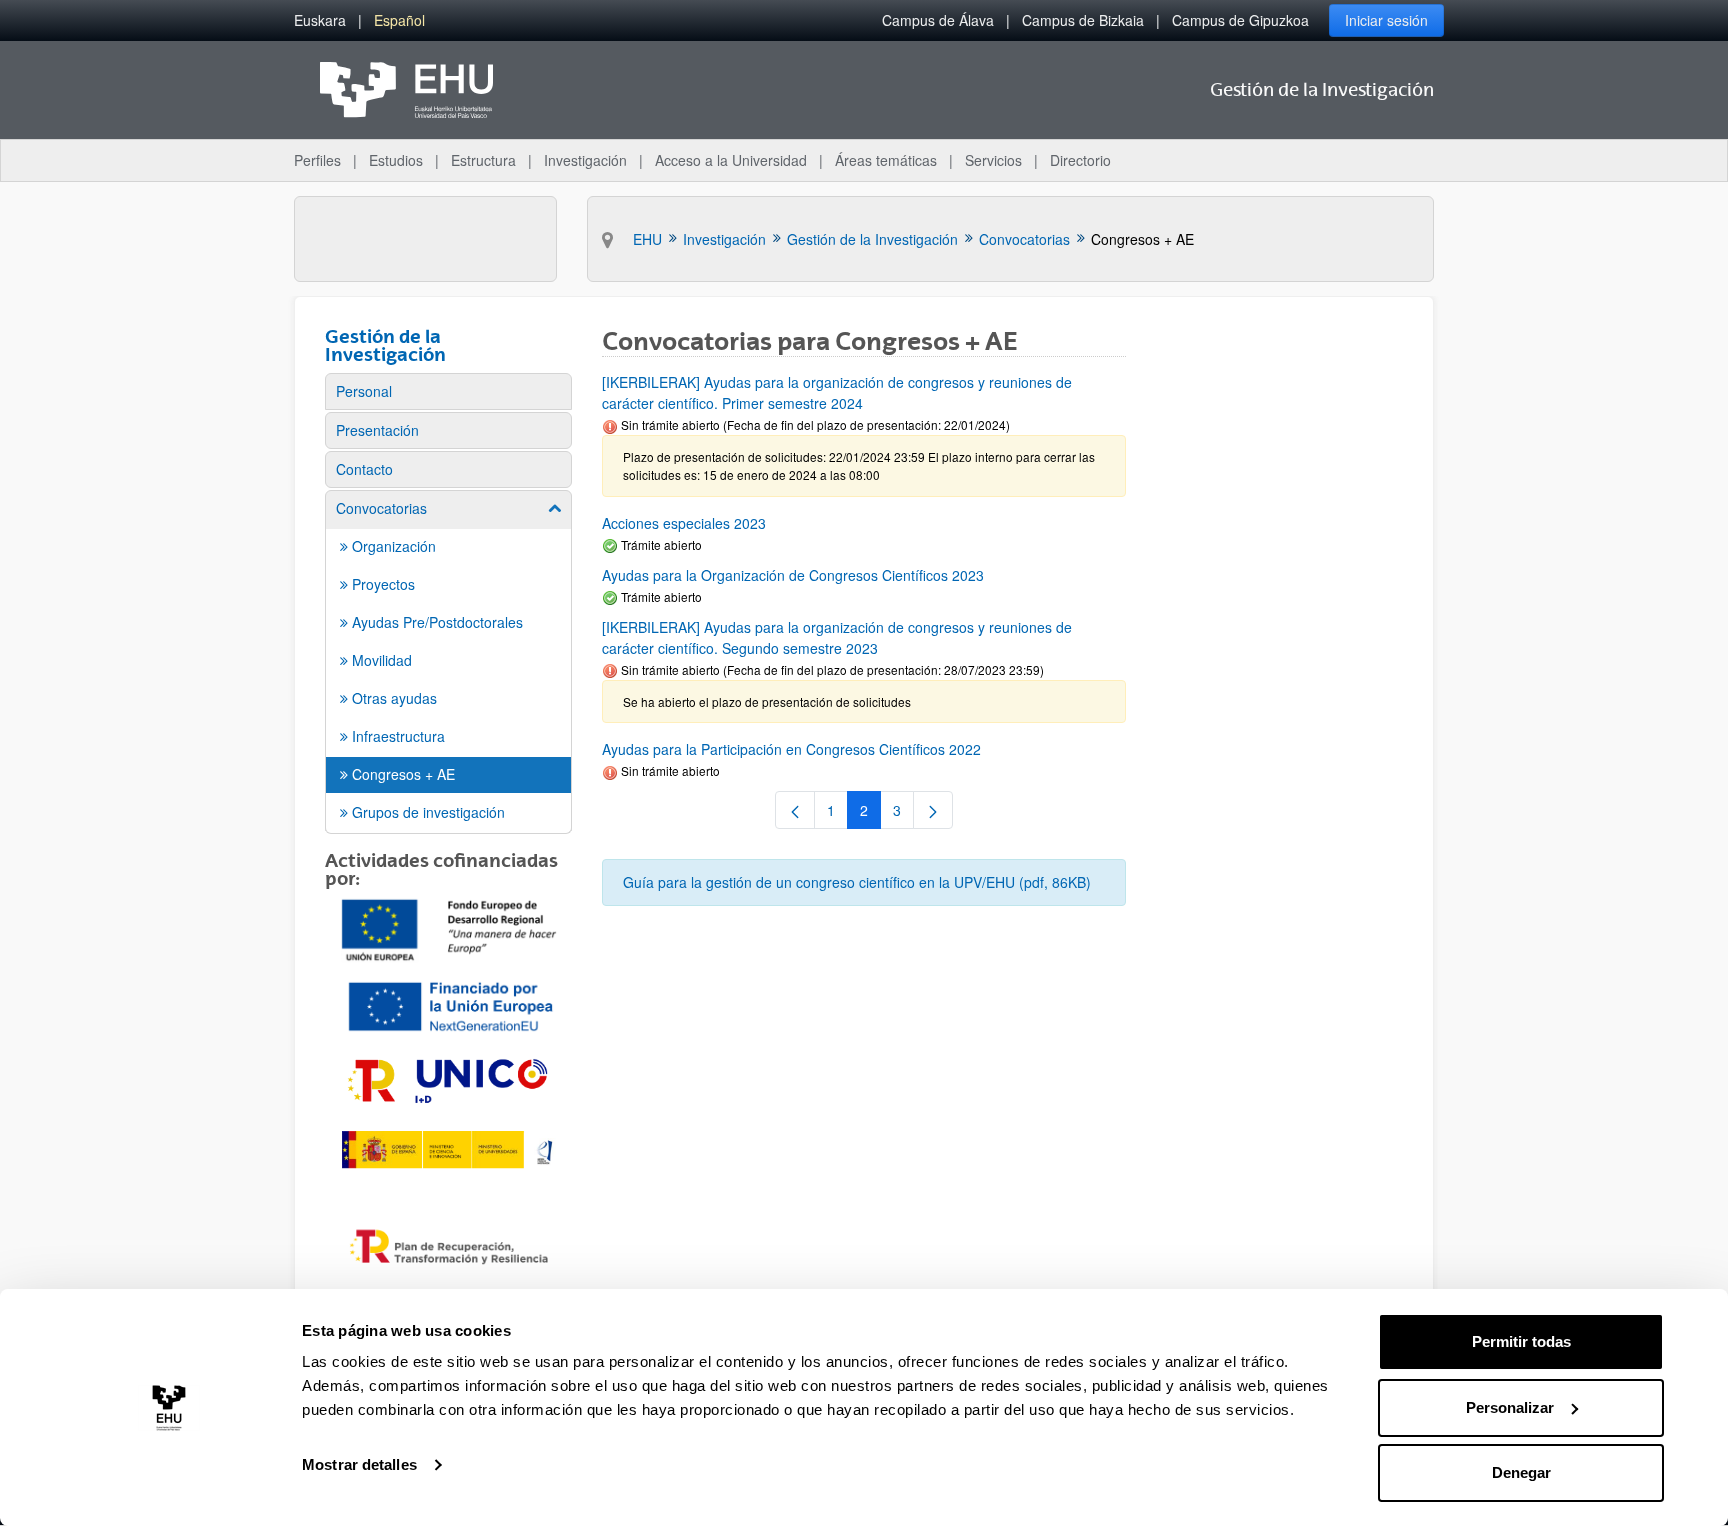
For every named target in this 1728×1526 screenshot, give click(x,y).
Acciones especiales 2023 (684, 523)
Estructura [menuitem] (483, 160)
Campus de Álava (938, 20)
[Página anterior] (795, 810)
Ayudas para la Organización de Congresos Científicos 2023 (793, 575)
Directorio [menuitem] (1080, 160)
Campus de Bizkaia (1083, 20)
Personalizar (1510, 1407)
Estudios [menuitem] (396, 160)
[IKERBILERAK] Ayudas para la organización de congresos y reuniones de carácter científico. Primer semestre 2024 (837, 392)
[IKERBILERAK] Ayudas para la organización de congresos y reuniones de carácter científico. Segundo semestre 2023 (837, 637)
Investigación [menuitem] (585, 160)
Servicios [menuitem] (993, 160)
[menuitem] (320, 20)
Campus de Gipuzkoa (1240, 20)
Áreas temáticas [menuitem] (886, 160)
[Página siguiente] (933, 810)
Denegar (1521, 1472)
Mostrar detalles (359, 1464)
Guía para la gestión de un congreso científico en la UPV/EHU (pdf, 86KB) (857, 882)
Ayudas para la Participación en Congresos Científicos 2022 (791, 749)
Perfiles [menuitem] (317, 160)
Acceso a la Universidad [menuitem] (731, 160)
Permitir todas (1521, 1341)
